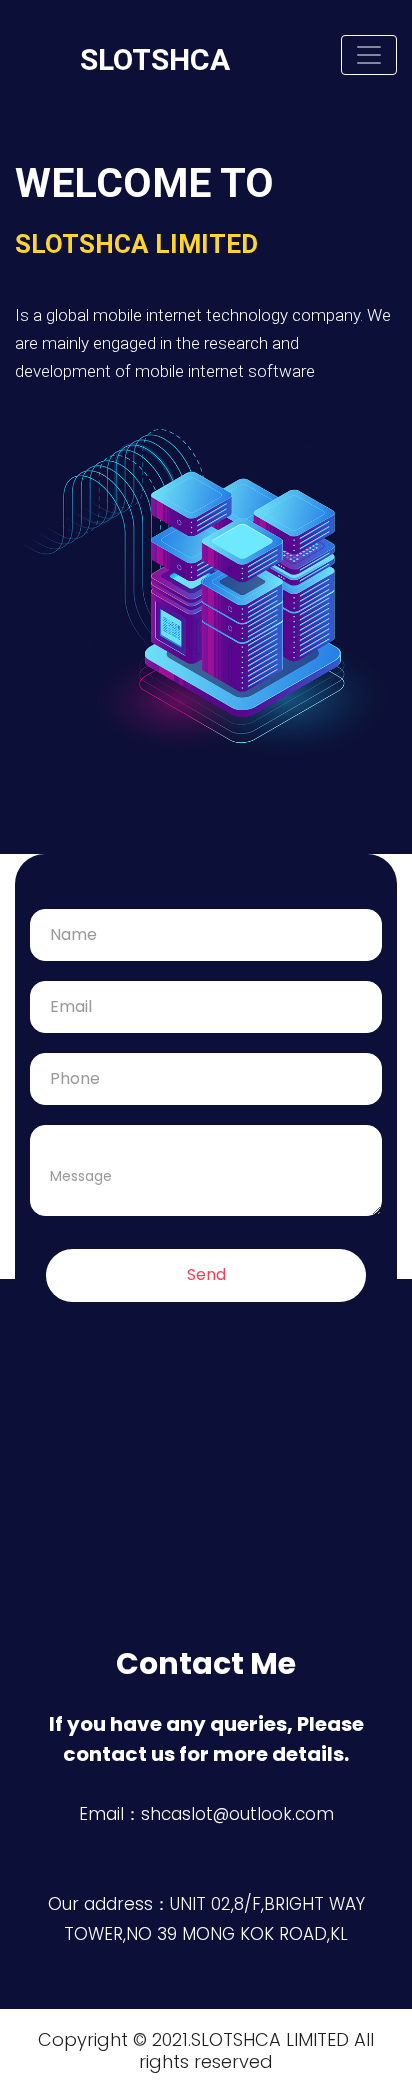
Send (206, 1274)
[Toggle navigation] (369, 55)
